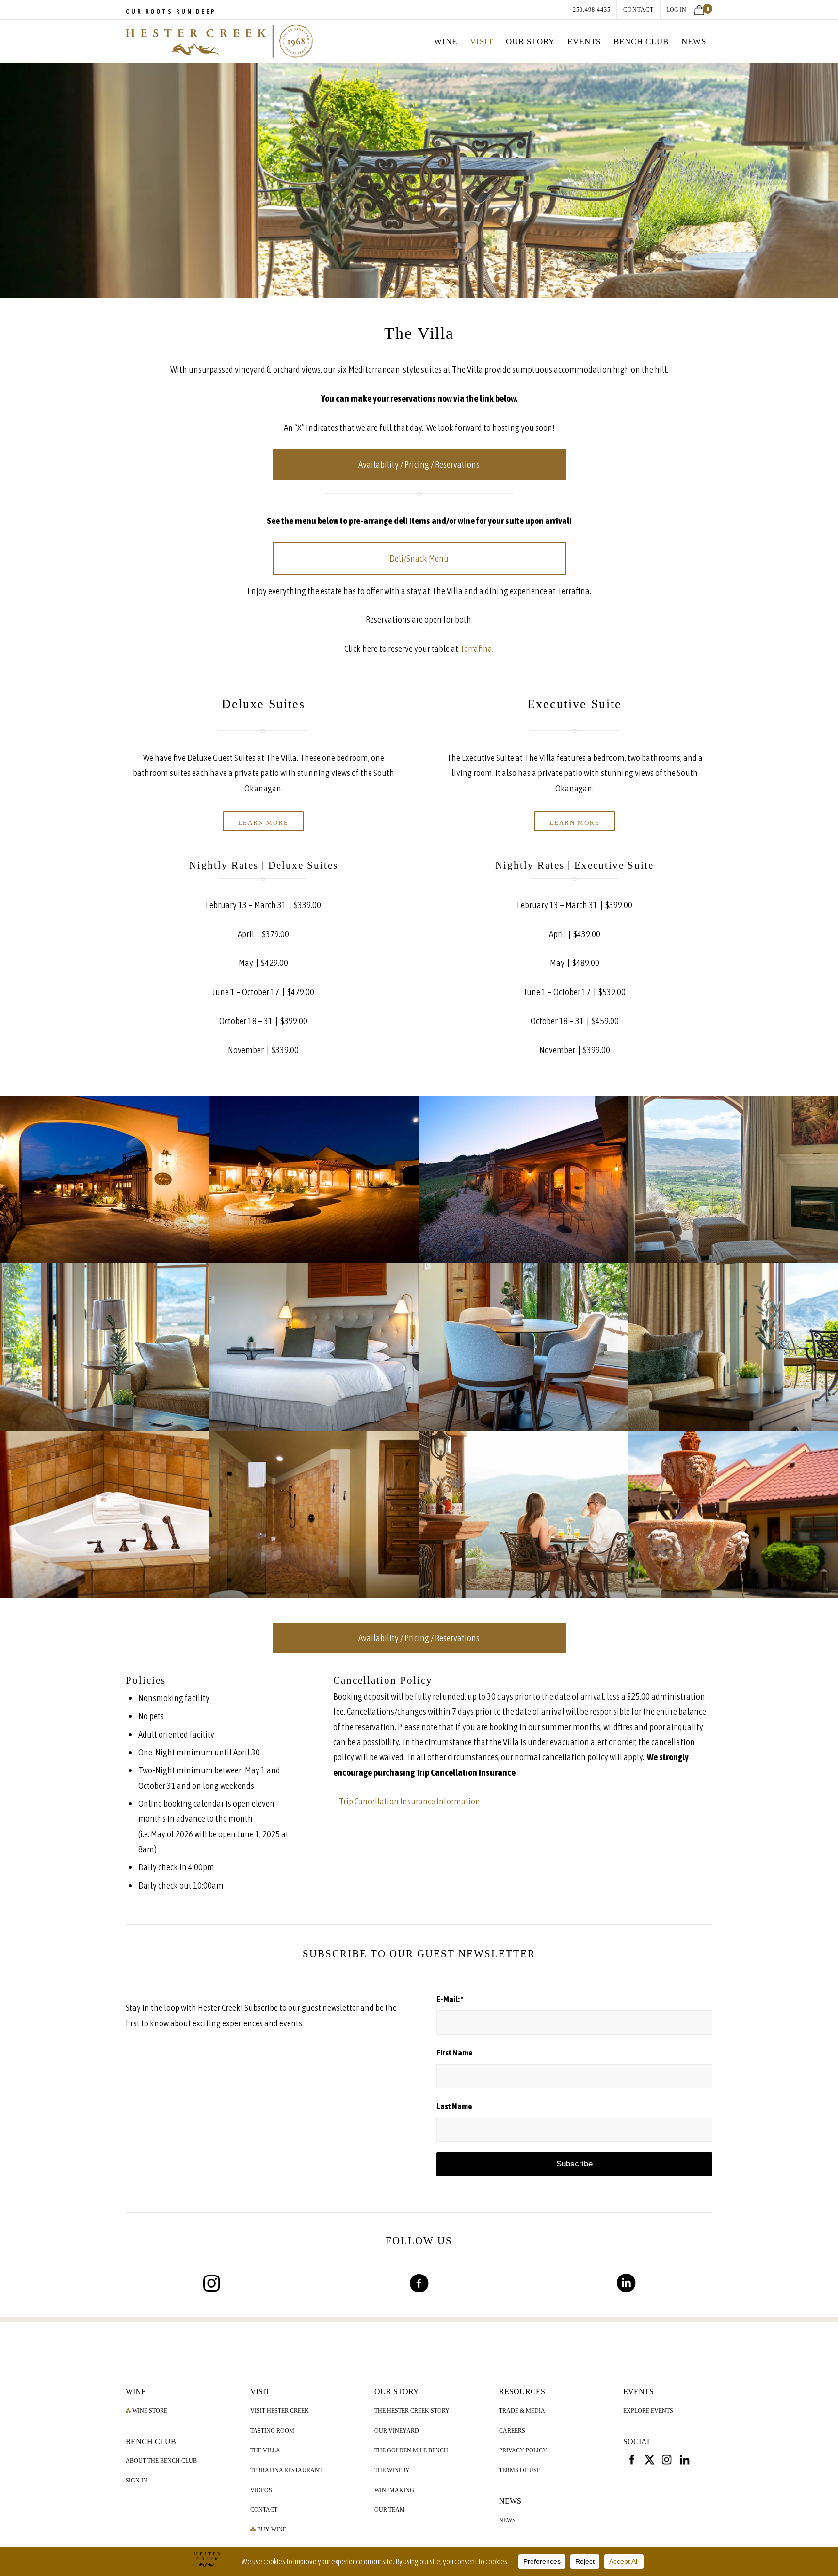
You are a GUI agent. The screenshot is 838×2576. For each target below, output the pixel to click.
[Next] (830, 178)
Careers (512, 2431)
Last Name (454, 2106)
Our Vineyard (397, 2431)
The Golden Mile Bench (411, 2450)
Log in (676, 10)
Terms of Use (520, 2470)
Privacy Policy (523, 2450)
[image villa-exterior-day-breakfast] (524, 1515)
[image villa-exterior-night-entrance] (105, 1180)
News (507, 2520)
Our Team (390, 2510)
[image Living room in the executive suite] (105, 1347)
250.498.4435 (592, 10)
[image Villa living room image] (733, 1347)
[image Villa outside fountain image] (733, 1515)
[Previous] (8, 178)
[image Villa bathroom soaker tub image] (105, 1515)
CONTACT (638, 10)
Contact (264, 2510)
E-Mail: (450, 1999)
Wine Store (149, 2411)
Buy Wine (271, 2529)
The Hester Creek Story (412, 2411)
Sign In (137, 2481)
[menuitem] (592, 10)
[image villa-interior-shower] (314, 1515)
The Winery (392, 2470)
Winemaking (394, 2490)
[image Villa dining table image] (524, 1347)
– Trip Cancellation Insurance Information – (410, 1801)
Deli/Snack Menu (419, 558)
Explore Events (648, 2411)
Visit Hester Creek (280, 2411)
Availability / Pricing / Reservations (419, 464)
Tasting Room (272, 2431)
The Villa (265, 2450)
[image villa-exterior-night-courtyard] (314, 1180)
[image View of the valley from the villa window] (733, 1180)
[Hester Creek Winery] (219, 41)
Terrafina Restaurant (286, 2470)
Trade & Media (522, 2411)
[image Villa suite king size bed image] (314, 1347)
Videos (261, 2490)
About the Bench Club (161, 2461)
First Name (455, 2053)
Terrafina (476, 648)
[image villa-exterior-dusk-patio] (524, 1180)
